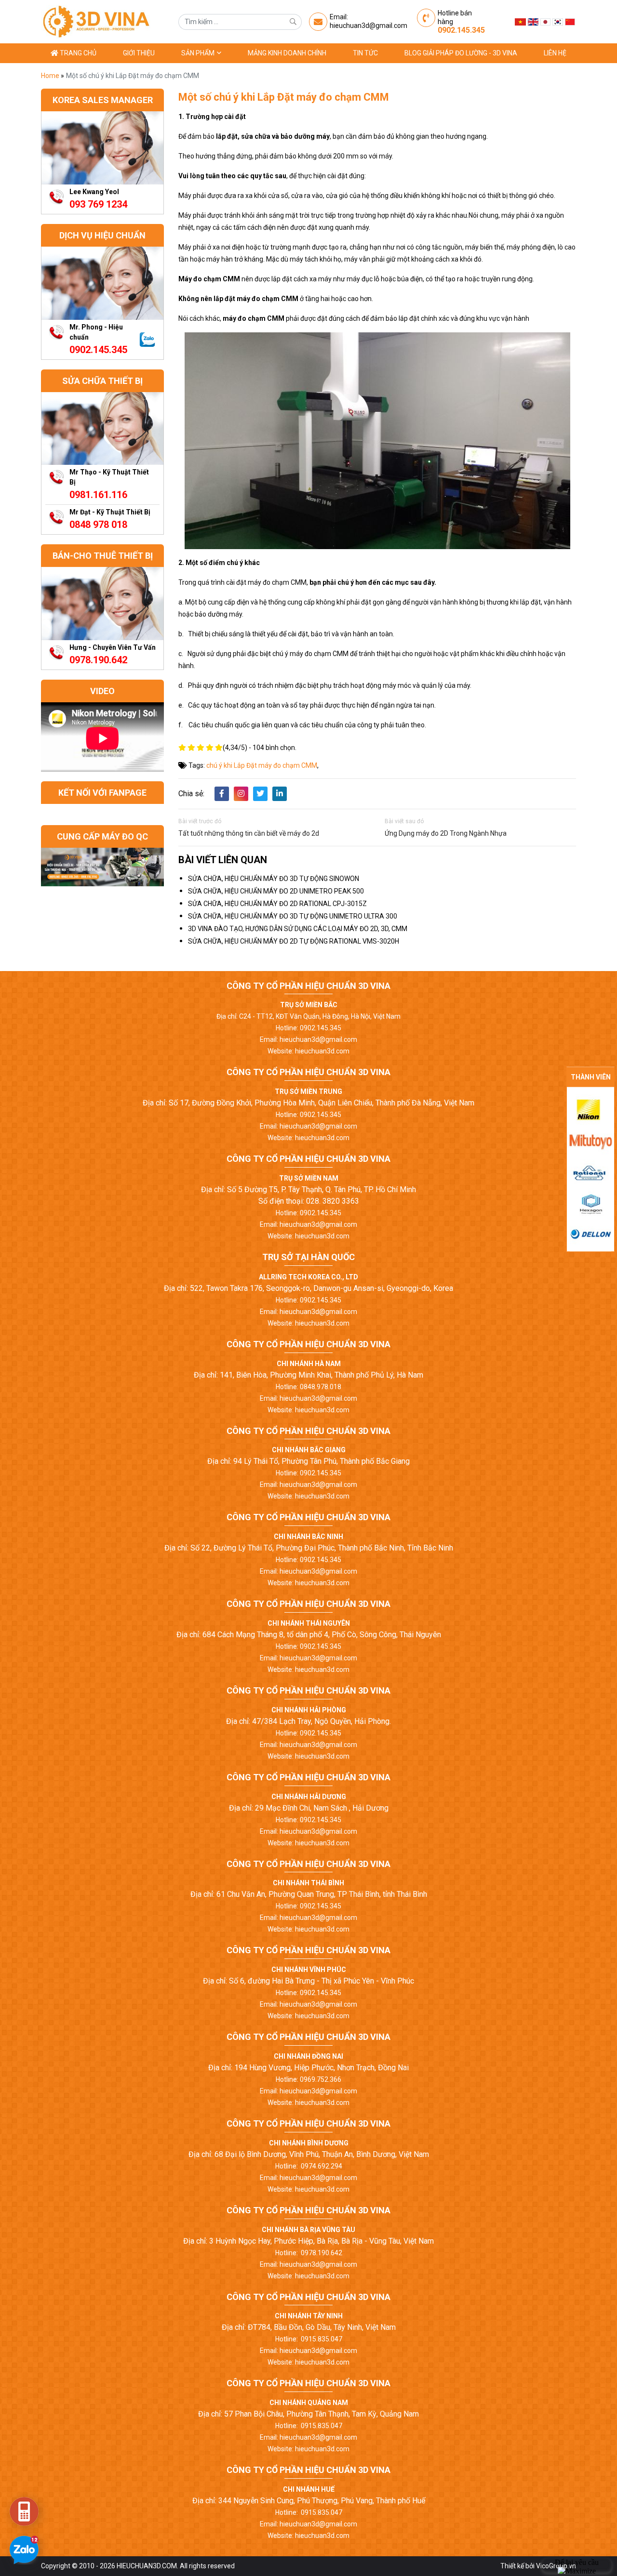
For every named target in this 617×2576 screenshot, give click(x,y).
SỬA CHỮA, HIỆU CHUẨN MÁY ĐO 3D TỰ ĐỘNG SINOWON (274, 879)
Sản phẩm (199, 53)
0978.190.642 (98, 660)
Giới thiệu (139, 53)
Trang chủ (77, 53)
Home (51, 76)
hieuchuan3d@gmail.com (369, 26)
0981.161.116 (98, 495)
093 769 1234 (98, 204)
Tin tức (365, 53)
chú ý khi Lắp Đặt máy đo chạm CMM (262, 765)
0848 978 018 (98, 525)
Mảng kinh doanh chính (287, 53)
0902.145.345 (461, 30)
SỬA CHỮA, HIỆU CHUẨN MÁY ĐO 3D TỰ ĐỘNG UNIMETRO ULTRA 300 (293, 916)
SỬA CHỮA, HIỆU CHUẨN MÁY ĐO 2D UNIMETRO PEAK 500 (276, 891)
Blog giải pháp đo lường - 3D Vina (461, 53)
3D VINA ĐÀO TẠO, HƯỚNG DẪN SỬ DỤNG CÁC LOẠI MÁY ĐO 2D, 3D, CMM (298, 929)
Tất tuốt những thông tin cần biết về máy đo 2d (249, 833)
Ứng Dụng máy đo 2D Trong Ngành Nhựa (446, 833)
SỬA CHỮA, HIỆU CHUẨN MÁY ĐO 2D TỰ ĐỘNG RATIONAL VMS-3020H (294, 941)
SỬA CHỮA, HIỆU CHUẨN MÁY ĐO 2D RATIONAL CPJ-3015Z (277, 904)
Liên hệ (555, 53)
